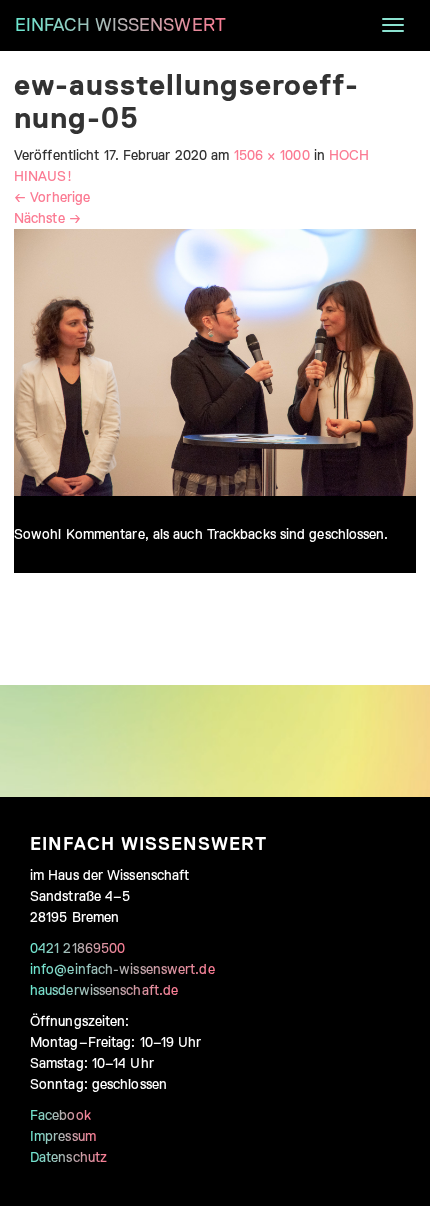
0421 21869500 (77, 948)
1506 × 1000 (272, 155)
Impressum (63, 1136)
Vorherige (52, 197)
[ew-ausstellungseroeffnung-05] (215, 361)
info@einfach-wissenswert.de (122, 969)
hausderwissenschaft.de (104, 990)
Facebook (60, 1115)
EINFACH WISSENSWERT (120, 25)
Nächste (47, 218)
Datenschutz (68, 1157)
